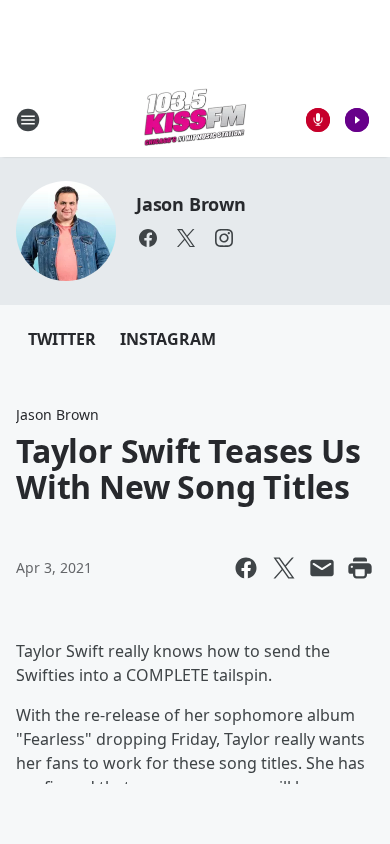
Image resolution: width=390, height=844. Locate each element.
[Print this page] (360, 568)
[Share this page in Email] (322, 568)
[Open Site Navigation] (28, 120)
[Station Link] (195, 119)
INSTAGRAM (168, 339)
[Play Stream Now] (357, 120)
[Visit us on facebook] (148, 238)
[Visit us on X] (186, 238)
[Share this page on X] (284, 568)
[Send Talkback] (318, 120)
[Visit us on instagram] (224, 238)
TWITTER (62, 339)
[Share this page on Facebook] (246, 568)
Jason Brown (191, 204)
